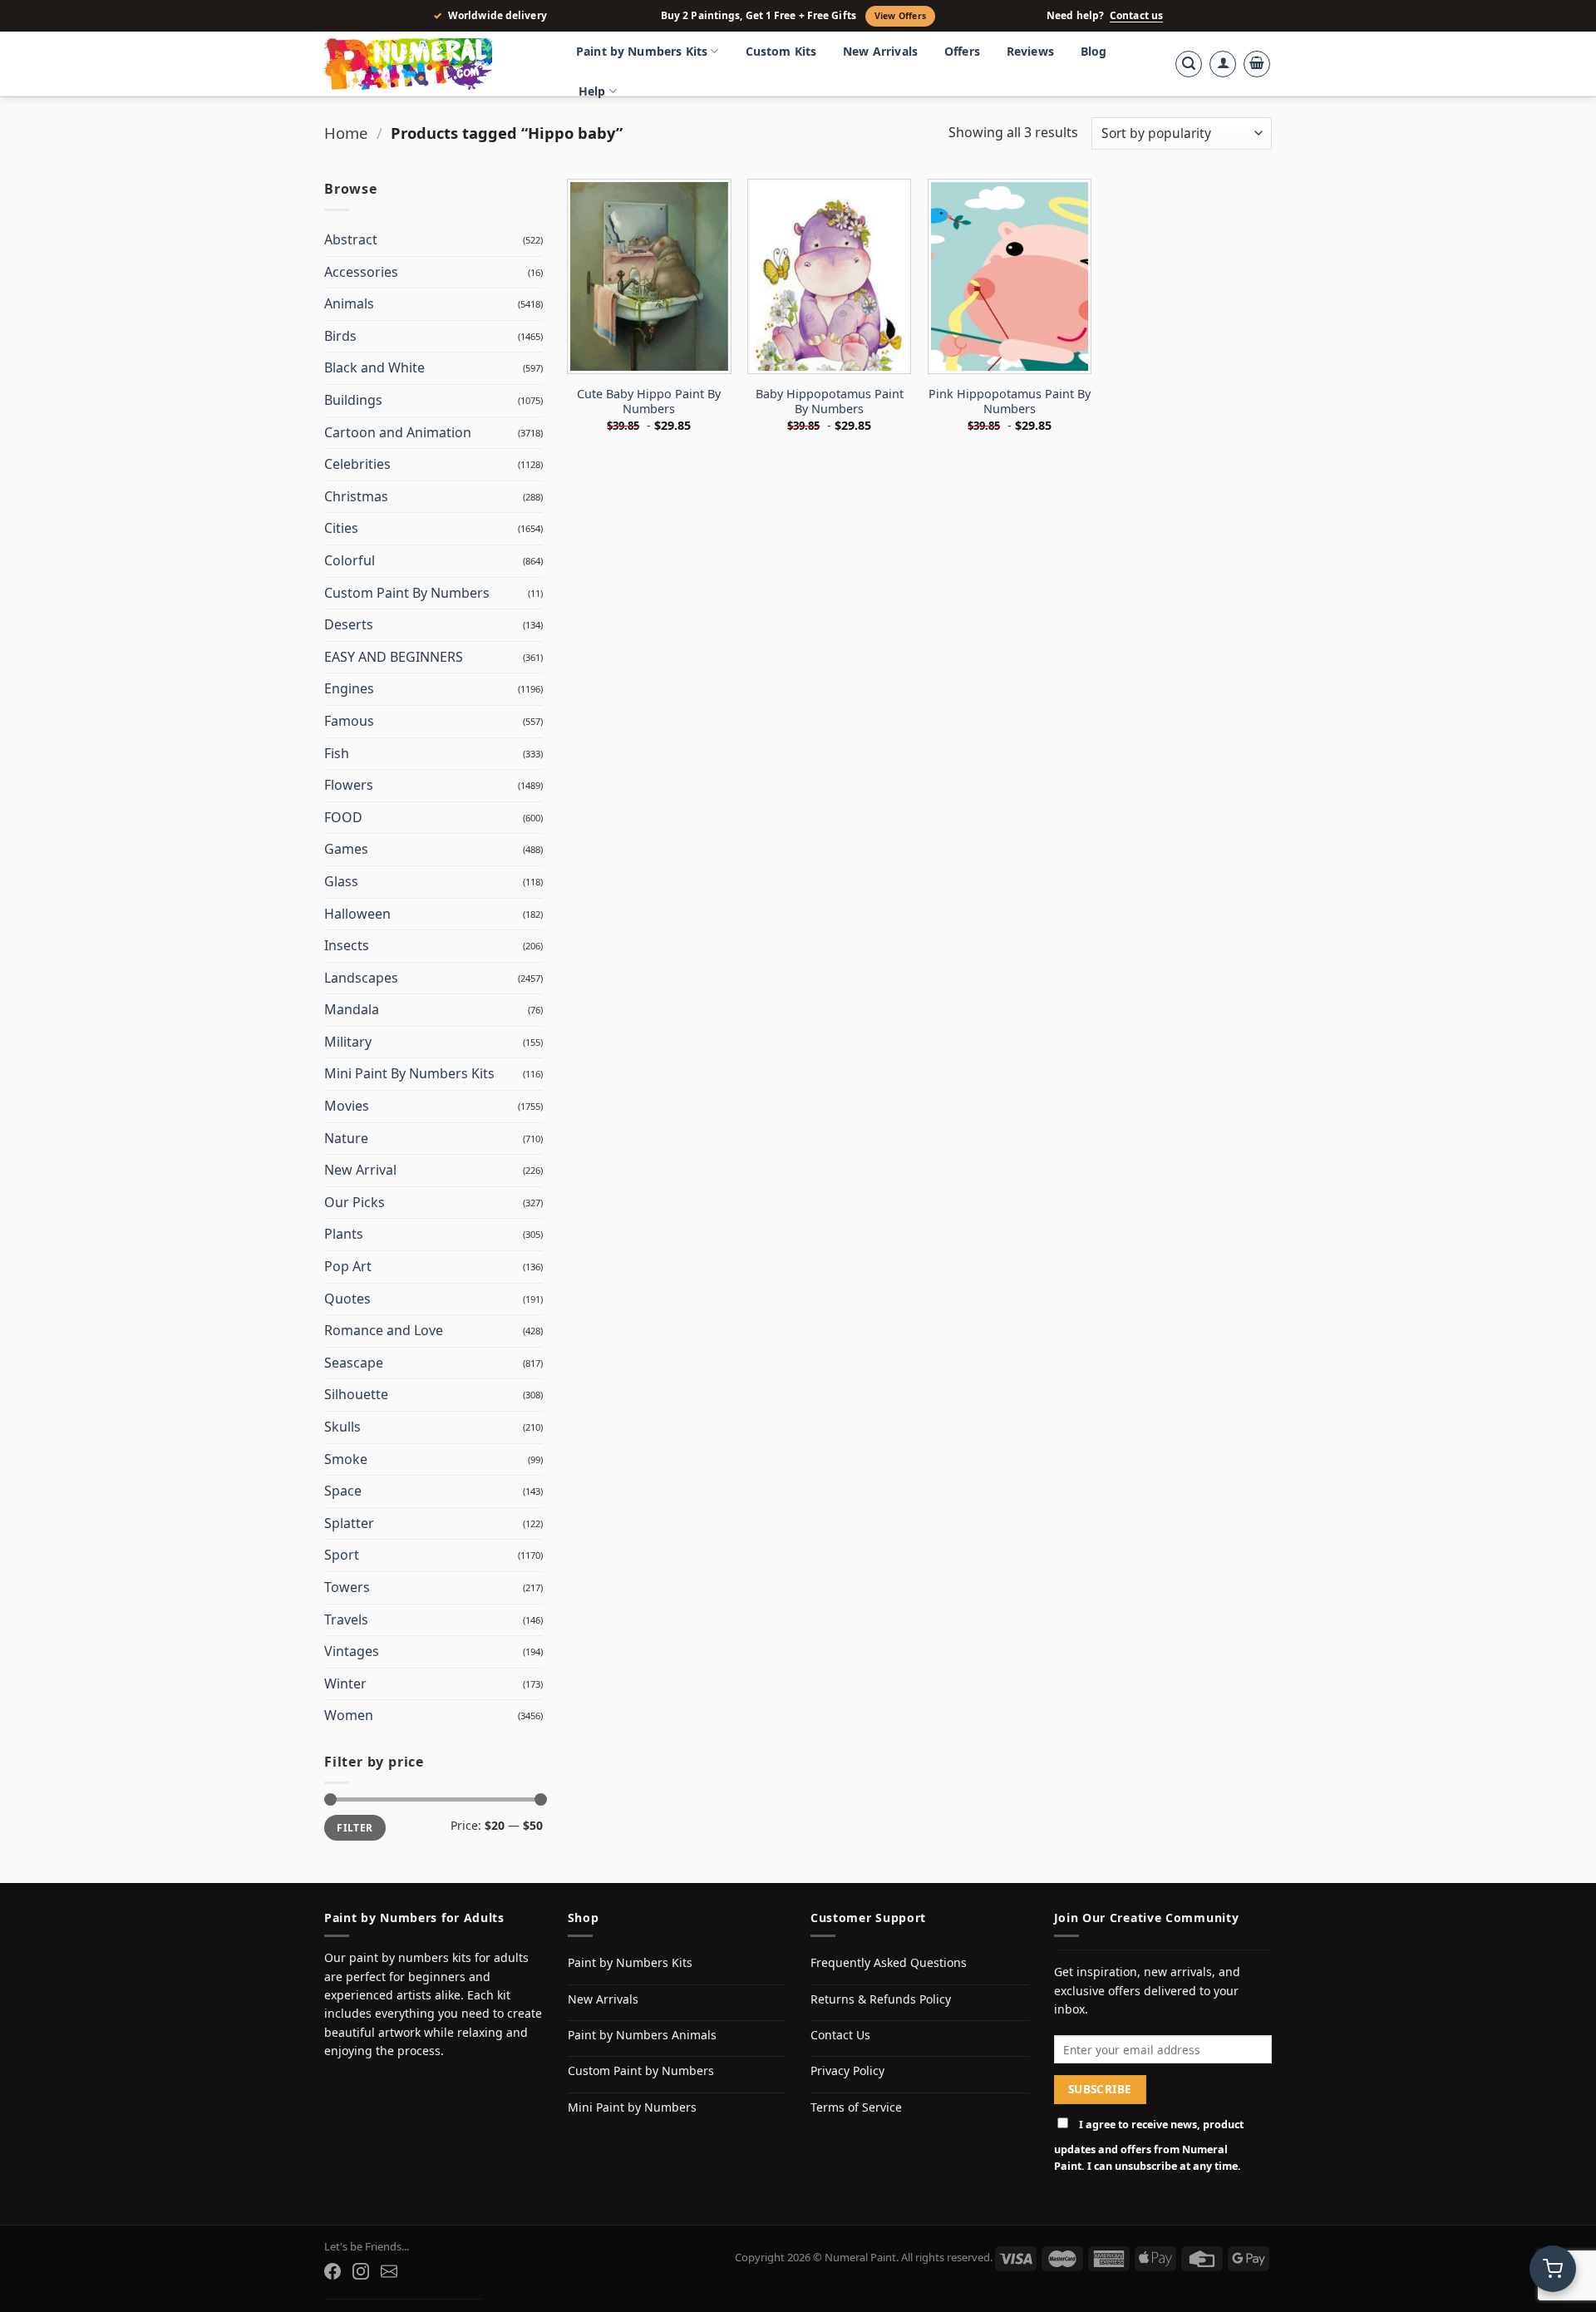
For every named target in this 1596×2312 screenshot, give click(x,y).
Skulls (342, 1427)
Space (343, 1491)
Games (346, 849)
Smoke (346, 1459)
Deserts (349, 624)
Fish (337, 753)
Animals (349, 303)
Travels (346, 1619)
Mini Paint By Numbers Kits (409, 1073)
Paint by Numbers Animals (642, 2035)
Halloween (357, 914)
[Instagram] (361, 2271)
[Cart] (1257, 64)
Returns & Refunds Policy (881, 1999)
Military (348, 1042)
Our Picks (355, 1202)
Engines (349, 688)
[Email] (389, 2271)
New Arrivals (880, 51)
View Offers (900, 16)
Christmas (356, 496)
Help (592, 91)
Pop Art (348, 1266)
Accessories (361, 272)
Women (349, 1715)
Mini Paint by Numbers (632, 2107)
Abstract (351, 239)
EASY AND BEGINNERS (394, 657)
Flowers (349, 785)
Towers (347, 1587)
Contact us (1136, 16)
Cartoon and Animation (398, 432)
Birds (340, 336)
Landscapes (361, 978)
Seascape (354, 1363)
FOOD (343, 817)
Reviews (1030, 51)
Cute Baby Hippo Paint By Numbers (649, 402)
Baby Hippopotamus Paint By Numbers (830, 402)
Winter (345, 1683)
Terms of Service (856, 2107)
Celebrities (357, 464)
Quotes (347, 1299)
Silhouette (356, 1394)
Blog (1094, 51)
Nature (346, 1138)
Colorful (350, 560)
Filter (355, 1827)
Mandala (352, 1009)
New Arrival (360, 1170)
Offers (962, 51)
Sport (342, 1555)
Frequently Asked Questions (889, 1962)
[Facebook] (332, 2271)
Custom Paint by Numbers (641, 2070)
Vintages (352, 1651)
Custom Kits (781, 51)
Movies (347, 1106)
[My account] (1223, 64)
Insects (347, 945)
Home (346, 133)
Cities (341, 528)
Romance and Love (384, 1330)
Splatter (349, 1523)
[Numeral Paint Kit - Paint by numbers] (432, 64)
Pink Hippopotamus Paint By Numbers (1010, 402)
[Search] (1189, 64)
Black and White (374, 367)
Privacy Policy (847, 2070)
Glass (341, 881)
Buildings (353, 400)
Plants (344, 1234)
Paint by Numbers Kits (642, 51)
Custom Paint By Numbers (407, 593)
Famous (349, 721)
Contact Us (840, 2035)
